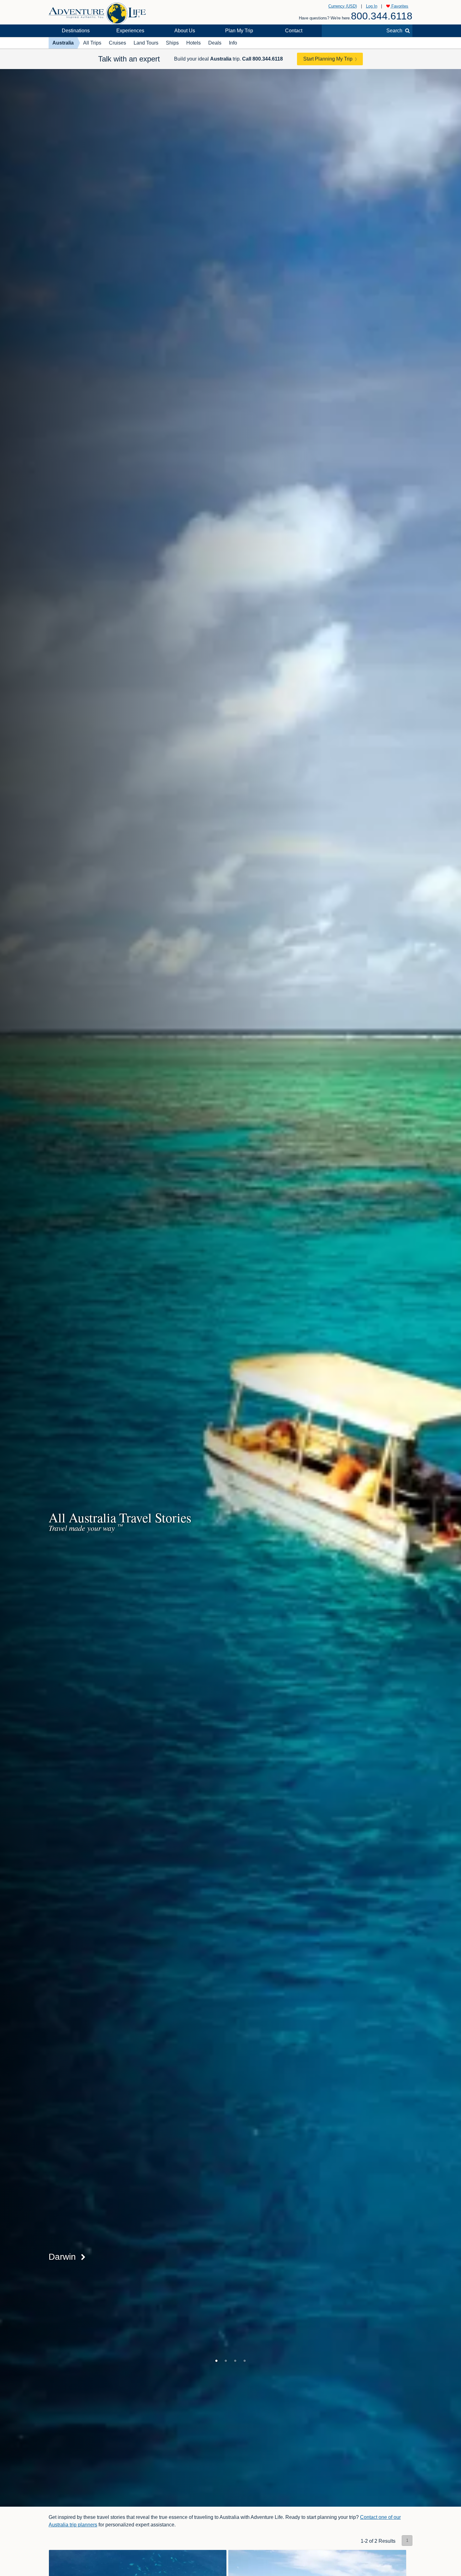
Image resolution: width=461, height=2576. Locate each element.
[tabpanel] (230, 1288)
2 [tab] (226, 2361)
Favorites (399, 6)
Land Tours (146, 43)
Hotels (193, 43)
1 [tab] (216, 2361)
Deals (215, 43)
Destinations (76, 31)
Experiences (130, 31)
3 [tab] (235, 2361)
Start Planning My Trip (328, 59)
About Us (185, 31)
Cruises (117, 43)
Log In (372, 6)
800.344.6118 (382, 16)
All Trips (92, 43)
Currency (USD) (343, 6)
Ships (172, 43)
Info (233, 43)
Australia (63, 43)
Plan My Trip (239, 31)
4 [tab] (245, 2361)
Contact (294, 31)
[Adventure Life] (97, 11)
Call (262, 59)
